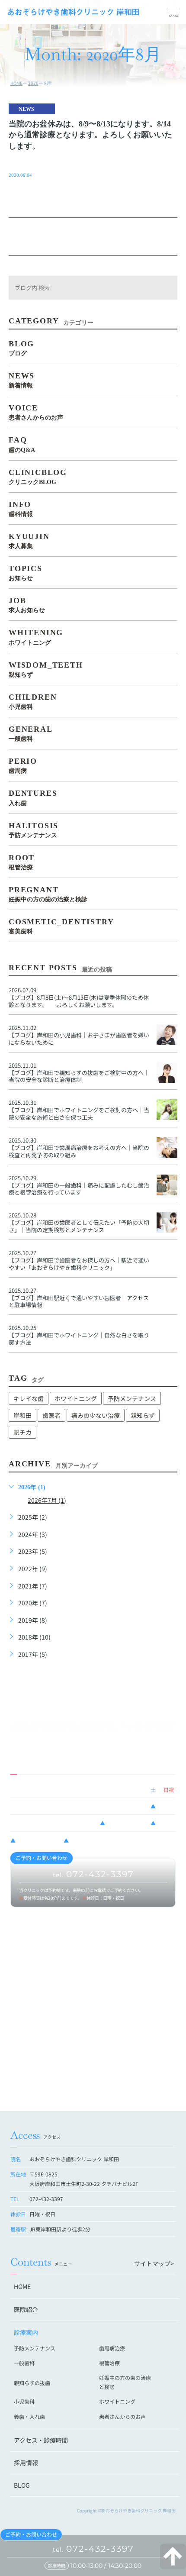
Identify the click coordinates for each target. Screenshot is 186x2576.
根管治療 (109, 2363)
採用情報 (26, 2463)
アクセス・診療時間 (41, 2440)
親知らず (143, 1415)
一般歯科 (24, 2363)
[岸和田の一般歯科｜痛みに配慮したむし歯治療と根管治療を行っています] (167, 1185)
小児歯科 (24, 2401)
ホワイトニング (76, 1398)
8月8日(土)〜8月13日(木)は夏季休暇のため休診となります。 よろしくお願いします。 (79, 1001)
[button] (174, 13)
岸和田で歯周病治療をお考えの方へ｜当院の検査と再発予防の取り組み (79, 1151)
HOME (16, 83)
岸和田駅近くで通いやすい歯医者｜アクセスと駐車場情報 (79, 1301)
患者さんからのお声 (122, 2416)
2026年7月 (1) (47, 1500)
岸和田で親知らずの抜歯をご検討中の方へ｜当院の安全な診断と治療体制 (79, 1076)
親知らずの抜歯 (32, 2383)
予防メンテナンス (132, 1398)
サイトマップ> (154, 2263)
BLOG (22, 2485)
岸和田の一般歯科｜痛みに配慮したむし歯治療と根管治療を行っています (79, 1189)
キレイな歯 (29, 1398)
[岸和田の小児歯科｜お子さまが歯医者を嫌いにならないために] (167, 1035)
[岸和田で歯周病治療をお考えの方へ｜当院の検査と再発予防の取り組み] (167, 1147)
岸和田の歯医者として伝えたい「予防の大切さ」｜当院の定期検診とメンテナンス (79, 1226)
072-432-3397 (93, 2549)
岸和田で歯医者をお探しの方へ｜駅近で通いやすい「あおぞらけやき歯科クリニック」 (79, 1264)
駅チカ (22, 1432)
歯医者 (51, 1415)
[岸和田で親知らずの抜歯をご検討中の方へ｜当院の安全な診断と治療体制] (167, 1072)
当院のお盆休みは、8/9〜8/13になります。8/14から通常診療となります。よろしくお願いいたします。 (90, 135)
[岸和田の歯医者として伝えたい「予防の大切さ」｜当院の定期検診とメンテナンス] (167, 1222)
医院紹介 (26, 2309)
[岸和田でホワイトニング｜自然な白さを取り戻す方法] (167, 1335)
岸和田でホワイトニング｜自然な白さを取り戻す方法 (79, 1339)
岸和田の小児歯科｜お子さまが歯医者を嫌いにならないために (79, 1039)
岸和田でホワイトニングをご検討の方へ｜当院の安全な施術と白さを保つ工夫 (79, 1114)
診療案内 (26, 2332)
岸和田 (22, 1415)
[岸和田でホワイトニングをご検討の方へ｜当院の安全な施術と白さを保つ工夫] (167, 1110)
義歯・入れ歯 (29, 2416)
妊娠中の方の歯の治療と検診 (125, 2382)
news (26, 109)
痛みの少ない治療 (96, 1415)
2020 (33, 83)
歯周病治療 (112, 2348)
